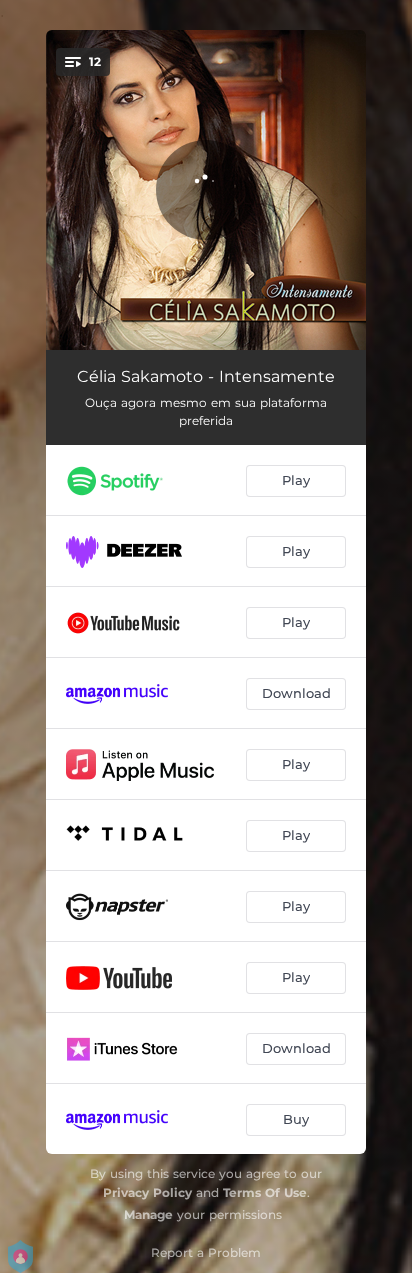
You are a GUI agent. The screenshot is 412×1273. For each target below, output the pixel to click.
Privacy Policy (147, 1192)
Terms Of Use (265, 1192)
